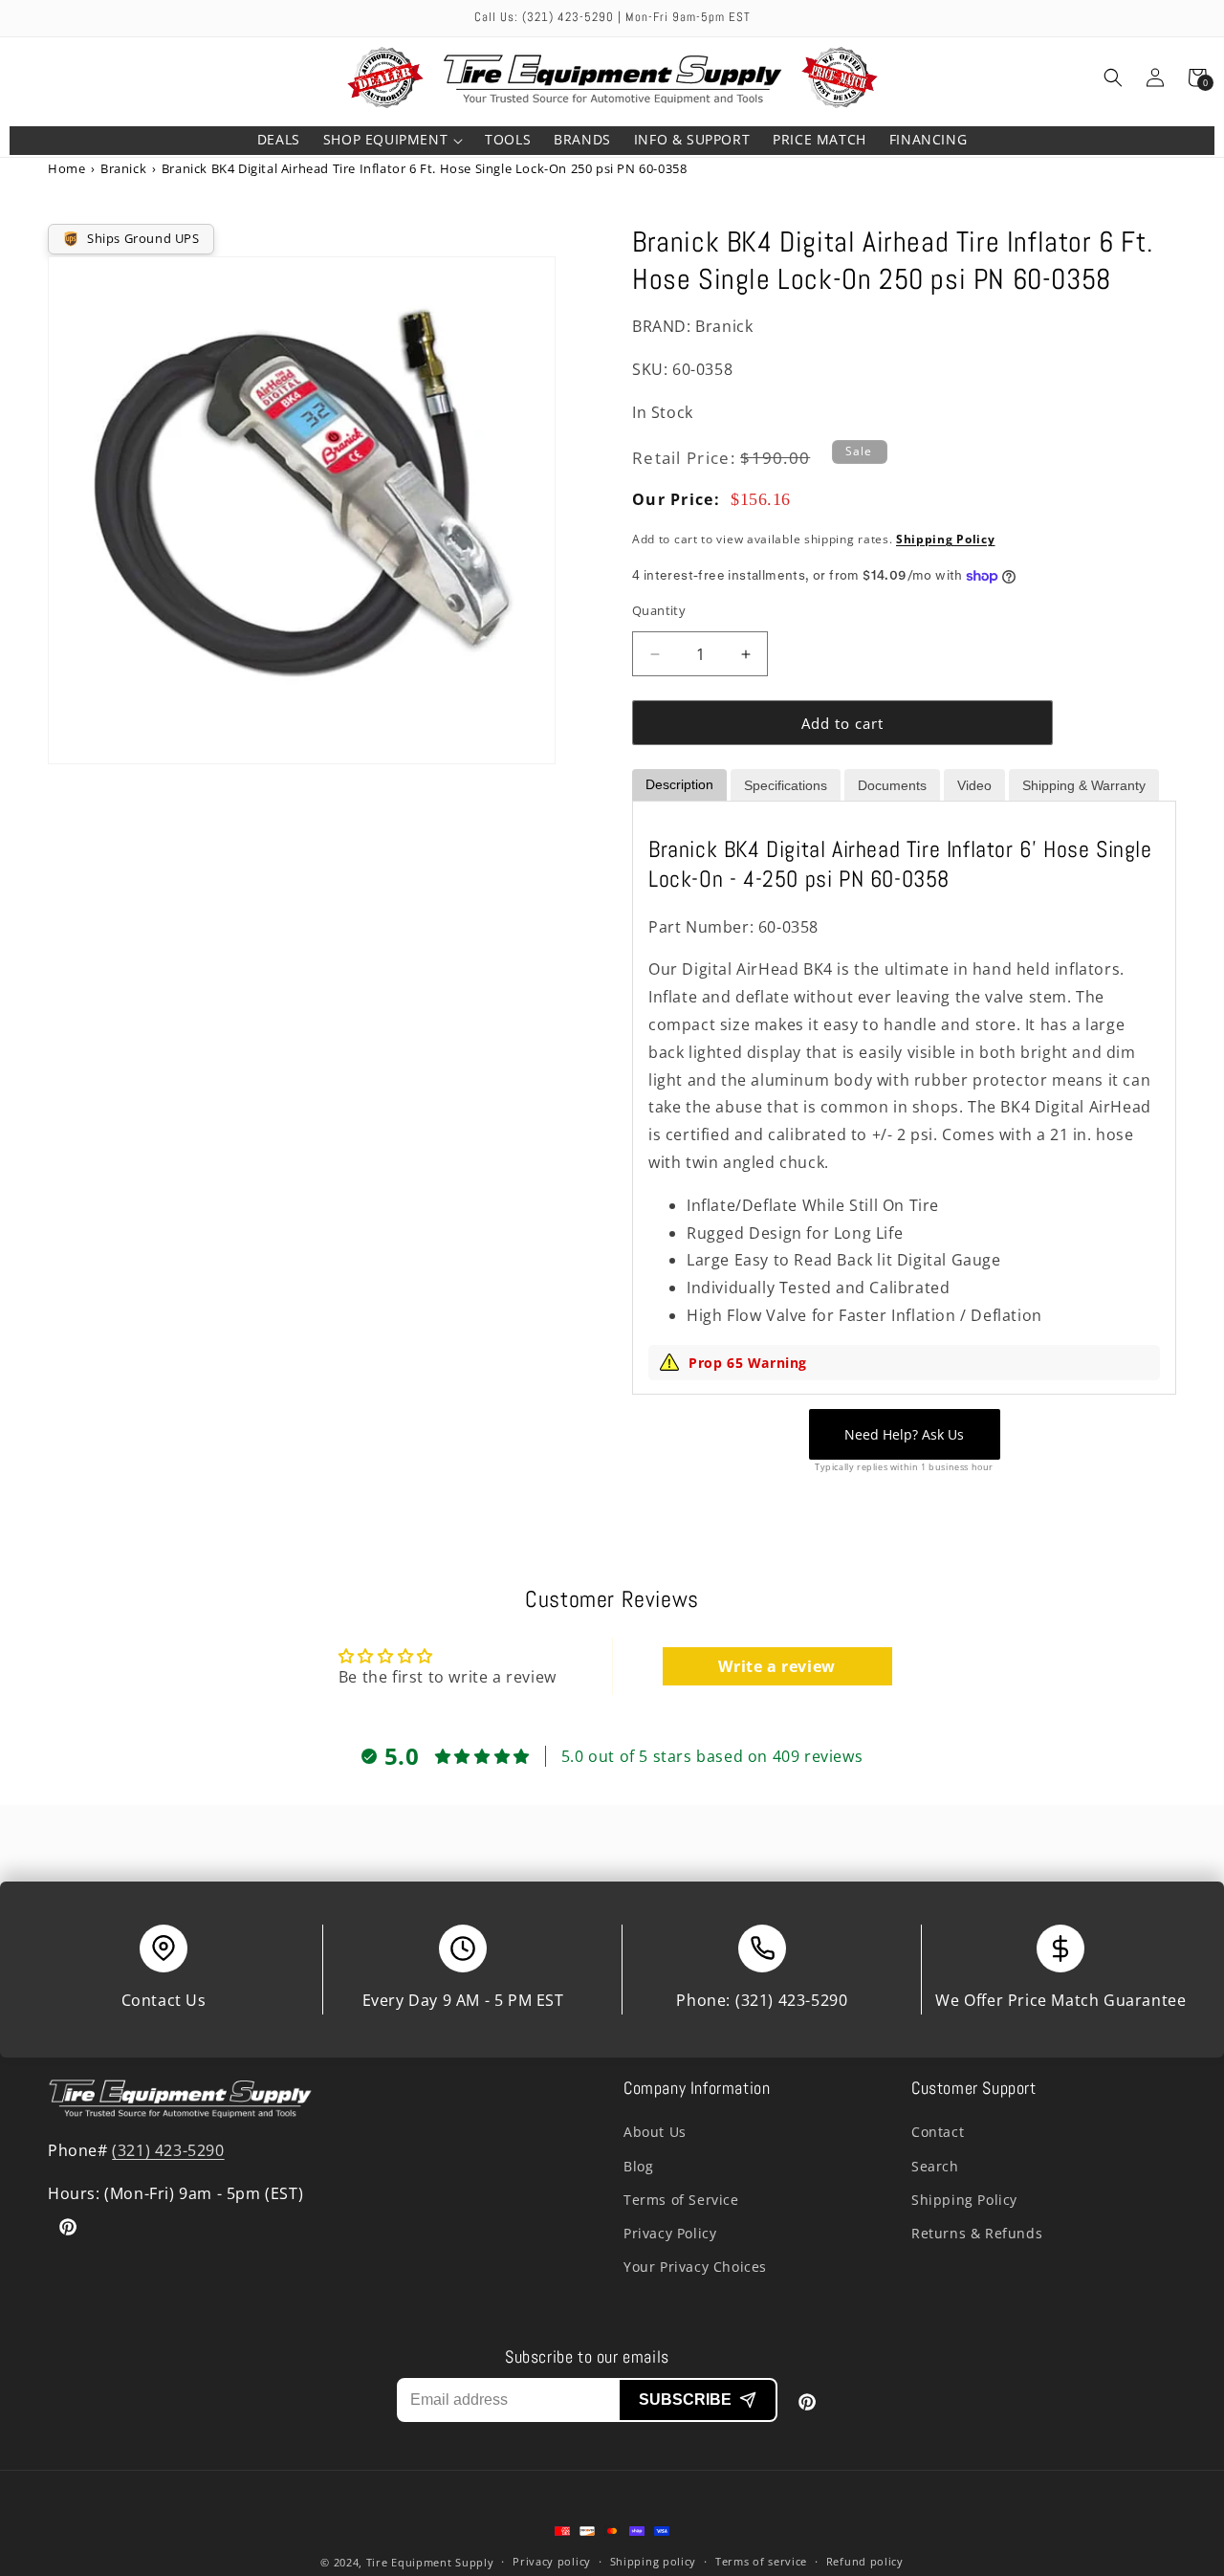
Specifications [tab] (786, 785)
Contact (938, 2132)
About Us (655, 2132)
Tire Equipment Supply (430, 2562)
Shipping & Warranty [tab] (1084, 785)
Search (935, 2166)
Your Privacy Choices (695, 2267)
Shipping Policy (946, 539)
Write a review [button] (776, 1666)
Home (66, 168)
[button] (393, 141)
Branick (123, 168)
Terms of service (761, 2561)
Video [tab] (974, 785)
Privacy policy (552, 2561)
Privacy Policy (670, 2233)
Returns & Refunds (977, 2233)
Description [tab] (679, 784)
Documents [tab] (892, 785)
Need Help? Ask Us (904, 1434)
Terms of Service (681, 2200)
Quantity (659, 610)
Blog (638, 2166)
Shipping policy (654, 2561)
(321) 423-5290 (791, 2000)
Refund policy (865, 2561)
